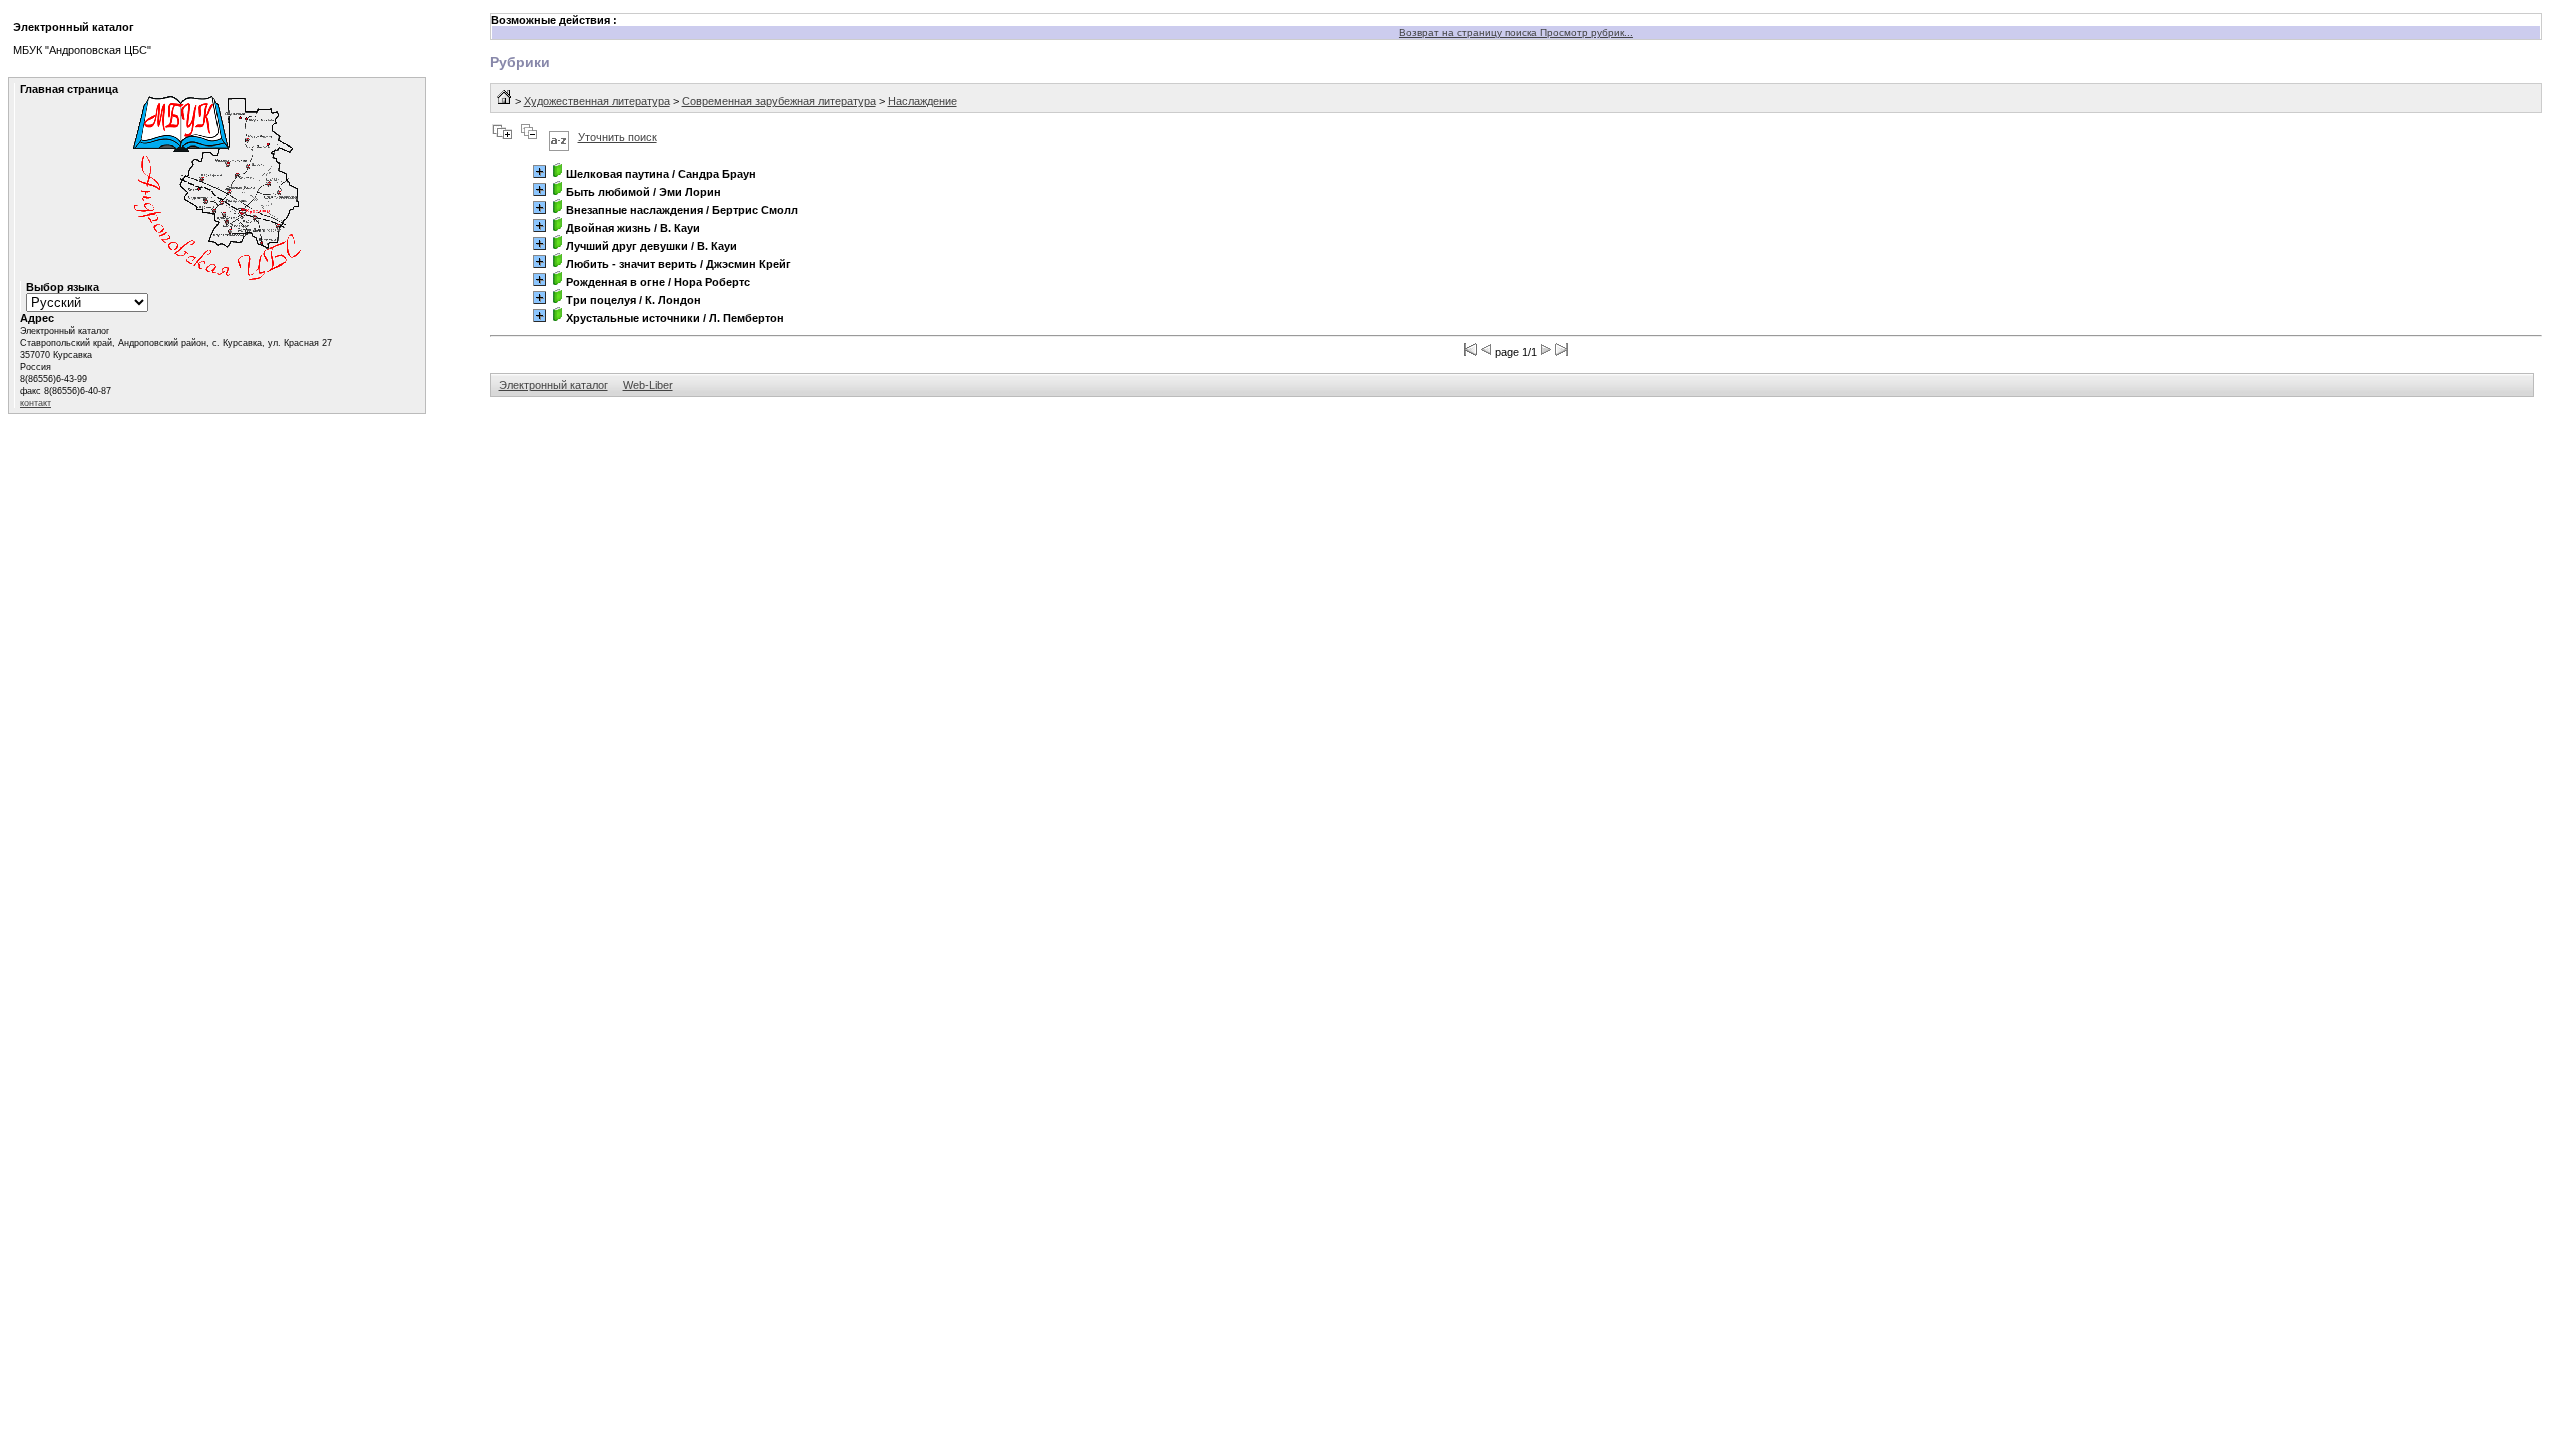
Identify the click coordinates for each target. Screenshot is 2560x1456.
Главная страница (69, 89)
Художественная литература (597, 101)
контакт (35, 403)
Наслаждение (922, 101)
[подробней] (539, 171)
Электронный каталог (553, 385)
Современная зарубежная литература (779, 101)
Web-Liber (648, 385)
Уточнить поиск (617, 137)
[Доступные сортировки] (559, 137)
